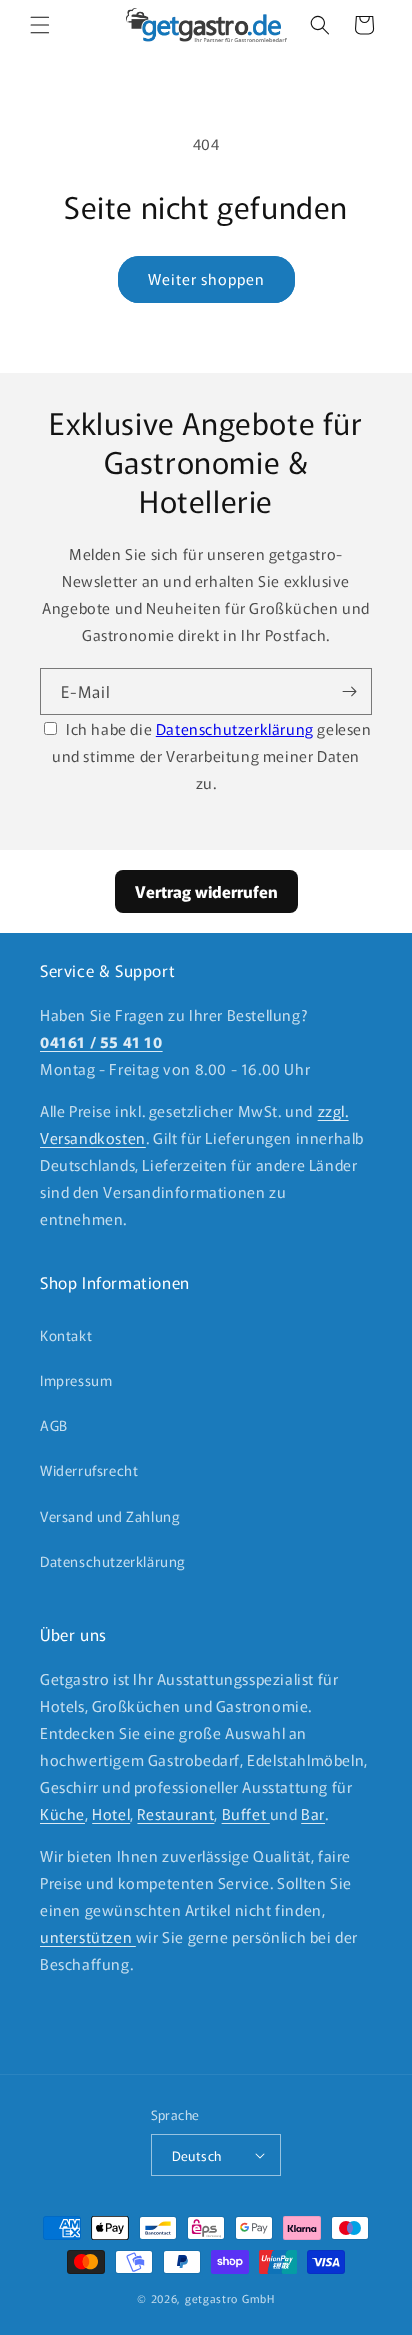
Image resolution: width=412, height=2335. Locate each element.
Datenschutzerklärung (235, 728)
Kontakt (66, 1335)
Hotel (111, 1813)
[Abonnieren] (349, 691)
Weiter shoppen (206, 278)
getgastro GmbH (230, 2298)
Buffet (246, 1813)
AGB (54, 1425)
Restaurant (175, 1813)
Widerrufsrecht (89, 1470)
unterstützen (88, 1936)
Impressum (76, 1380)
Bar (313, 1813)
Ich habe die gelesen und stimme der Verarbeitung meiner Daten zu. (212, 755)
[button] (40, 25)
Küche (62, 1813)
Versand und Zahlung (110, 1516)
